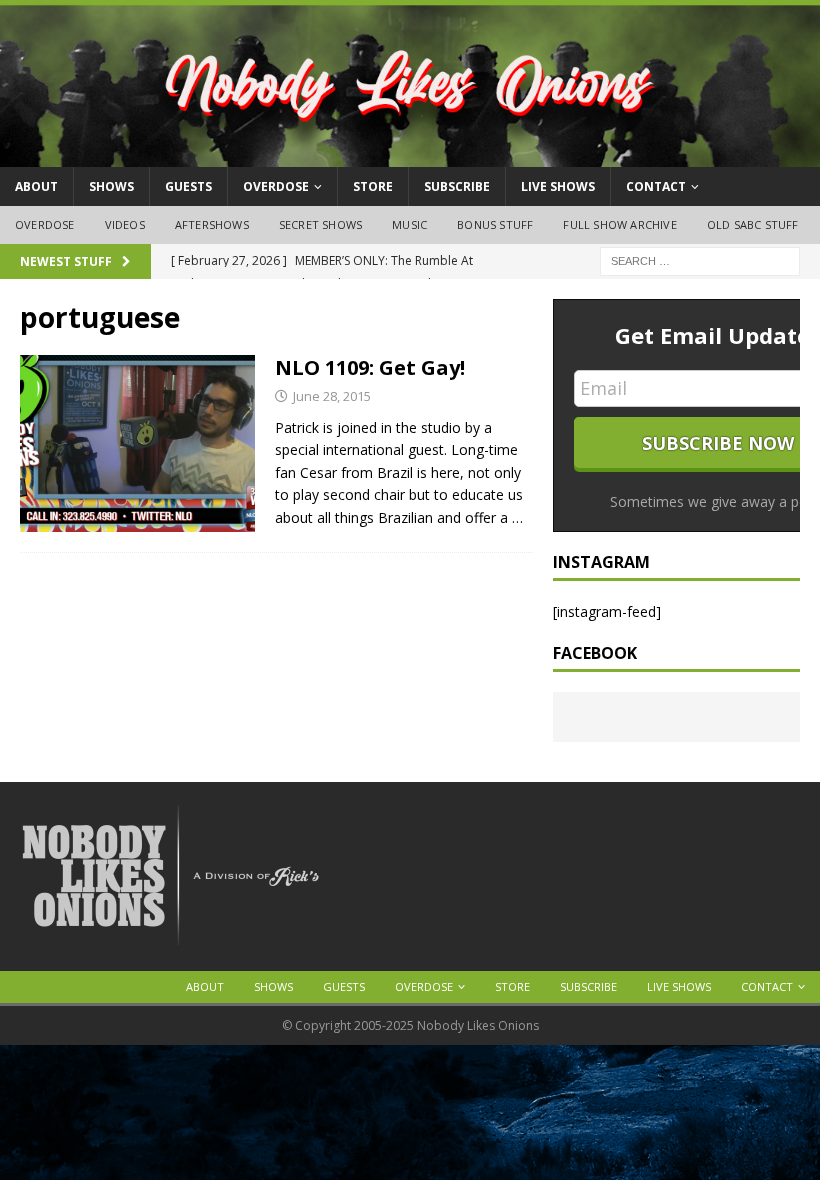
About (36, 186)
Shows (111, 186)
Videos (125, 224)
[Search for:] (700, 259)
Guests (188, 186)
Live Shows (558, 186)
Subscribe (457, 186)
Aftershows (212, 224)
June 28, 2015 (332, 396)
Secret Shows (320, 224)
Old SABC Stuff (753, 224)
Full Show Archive (619, 224)
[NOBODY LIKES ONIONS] (410, 155)
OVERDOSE (276, 186)
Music (409, 224)
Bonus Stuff (495, 224)
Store (373, 186)
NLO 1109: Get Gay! (370, 367)
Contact (656, 186)
